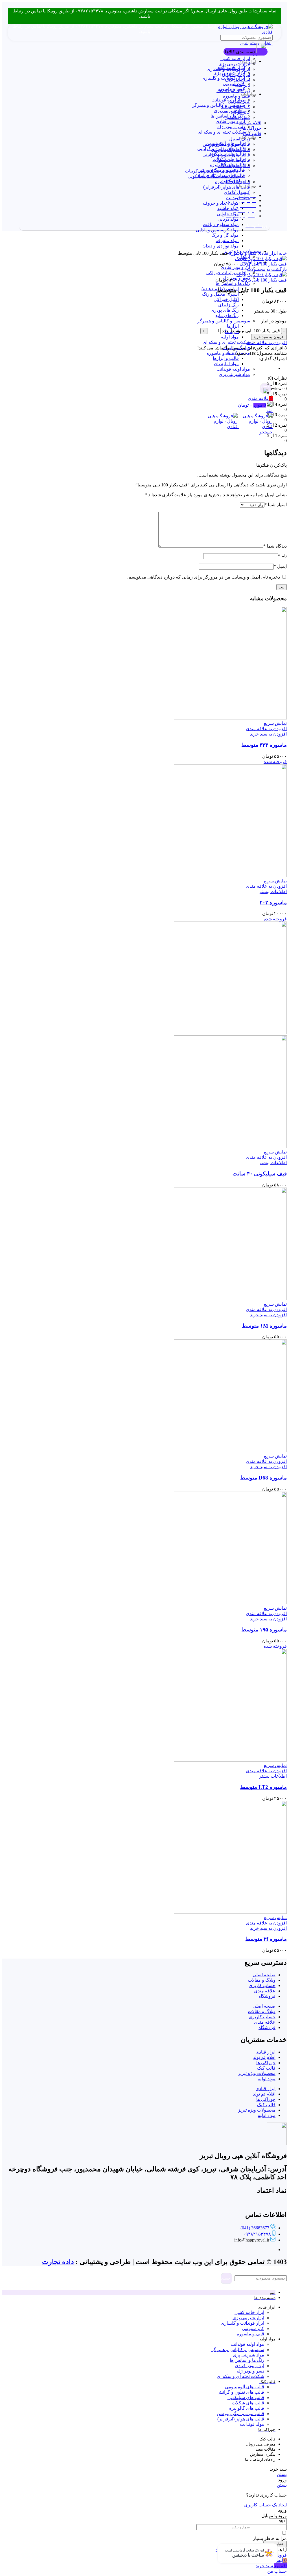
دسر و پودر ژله (231, 127)
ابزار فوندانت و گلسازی (223, 78)
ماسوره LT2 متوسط (263, 1787)
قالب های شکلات (229, 159)
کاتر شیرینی (234, 84)
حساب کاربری (262, 1985)
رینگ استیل (240, 139)
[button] (268, 734)
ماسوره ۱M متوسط (264, 1326)
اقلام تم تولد (250, 123)
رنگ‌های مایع (227, 315)
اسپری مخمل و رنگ (220, 294)
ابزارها (233, 326)
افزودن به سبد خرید (269, 337)
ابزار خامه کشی (235, 58)
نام (282, 556)
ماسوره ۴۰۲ (273, 902)
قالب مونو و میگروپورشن (221, 170)
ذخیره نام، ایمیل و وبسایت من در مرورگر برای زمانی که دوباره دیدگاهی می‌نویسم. (204, 577)
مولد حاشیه (228, 208)
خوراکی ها (252, 128)
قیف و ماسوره (236, 96)
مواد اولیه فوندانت (233, 369)
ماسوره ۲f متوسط (266, 1939)
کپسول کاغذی (237, 192)
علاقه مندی (265, 1991)
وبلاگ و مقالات (262, 1980)
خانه (282, 253)
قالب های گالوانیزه (227, 165)
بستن (282, 2474)
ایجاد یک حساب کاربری (265, 2505)
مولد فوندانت (238, 198)
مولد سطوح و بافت (221, 224)
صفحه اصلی (264, 1975)
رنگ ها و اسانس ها (233, 283)
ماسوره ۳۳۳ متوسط (264, 745)
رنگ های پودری (225, 310)
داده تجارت (58, 2262)
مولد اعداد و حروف (221, 203)
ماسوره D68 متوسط (263, 1478)
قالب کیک (252, 133)
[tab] (139, 368)
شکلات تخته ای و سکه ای (226, 342)
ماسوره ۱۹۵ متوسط (264, 1630)
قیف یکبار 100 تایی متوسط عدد (251, 331)
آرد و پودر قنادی (235, 267)
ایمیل (280, 566)
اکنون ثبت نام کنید (232, 2550)
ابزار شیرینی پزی (234, 64)
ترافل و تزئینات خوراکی (228, 273)
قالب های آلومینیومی (225, 143)
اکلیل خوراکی (226, 299)
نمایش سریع (275, 723)
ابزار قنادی (267, 253)
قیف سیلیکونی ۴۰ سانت (260, 1174)
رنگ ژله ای (228, 305)
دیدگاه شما (275, 546)
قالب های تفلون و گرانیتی (221, 149)
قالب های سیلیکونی (227, 154)
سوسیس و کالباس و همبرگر (224, 321)
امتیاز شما (276, 505)
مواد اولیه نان (226, 364)
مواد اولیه (230, 337)
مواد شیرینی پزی (234, 374)
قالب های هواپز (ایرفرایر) (227, 187)
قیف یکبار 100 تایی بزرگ (263, 280)
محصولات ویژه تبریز (257, 2073)
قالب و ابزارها (226, 358)
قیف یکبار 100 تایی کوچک (263, 264)
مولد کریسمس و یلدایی (217, 230)
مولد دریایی (228, 219)
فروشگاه (267, 1996)
